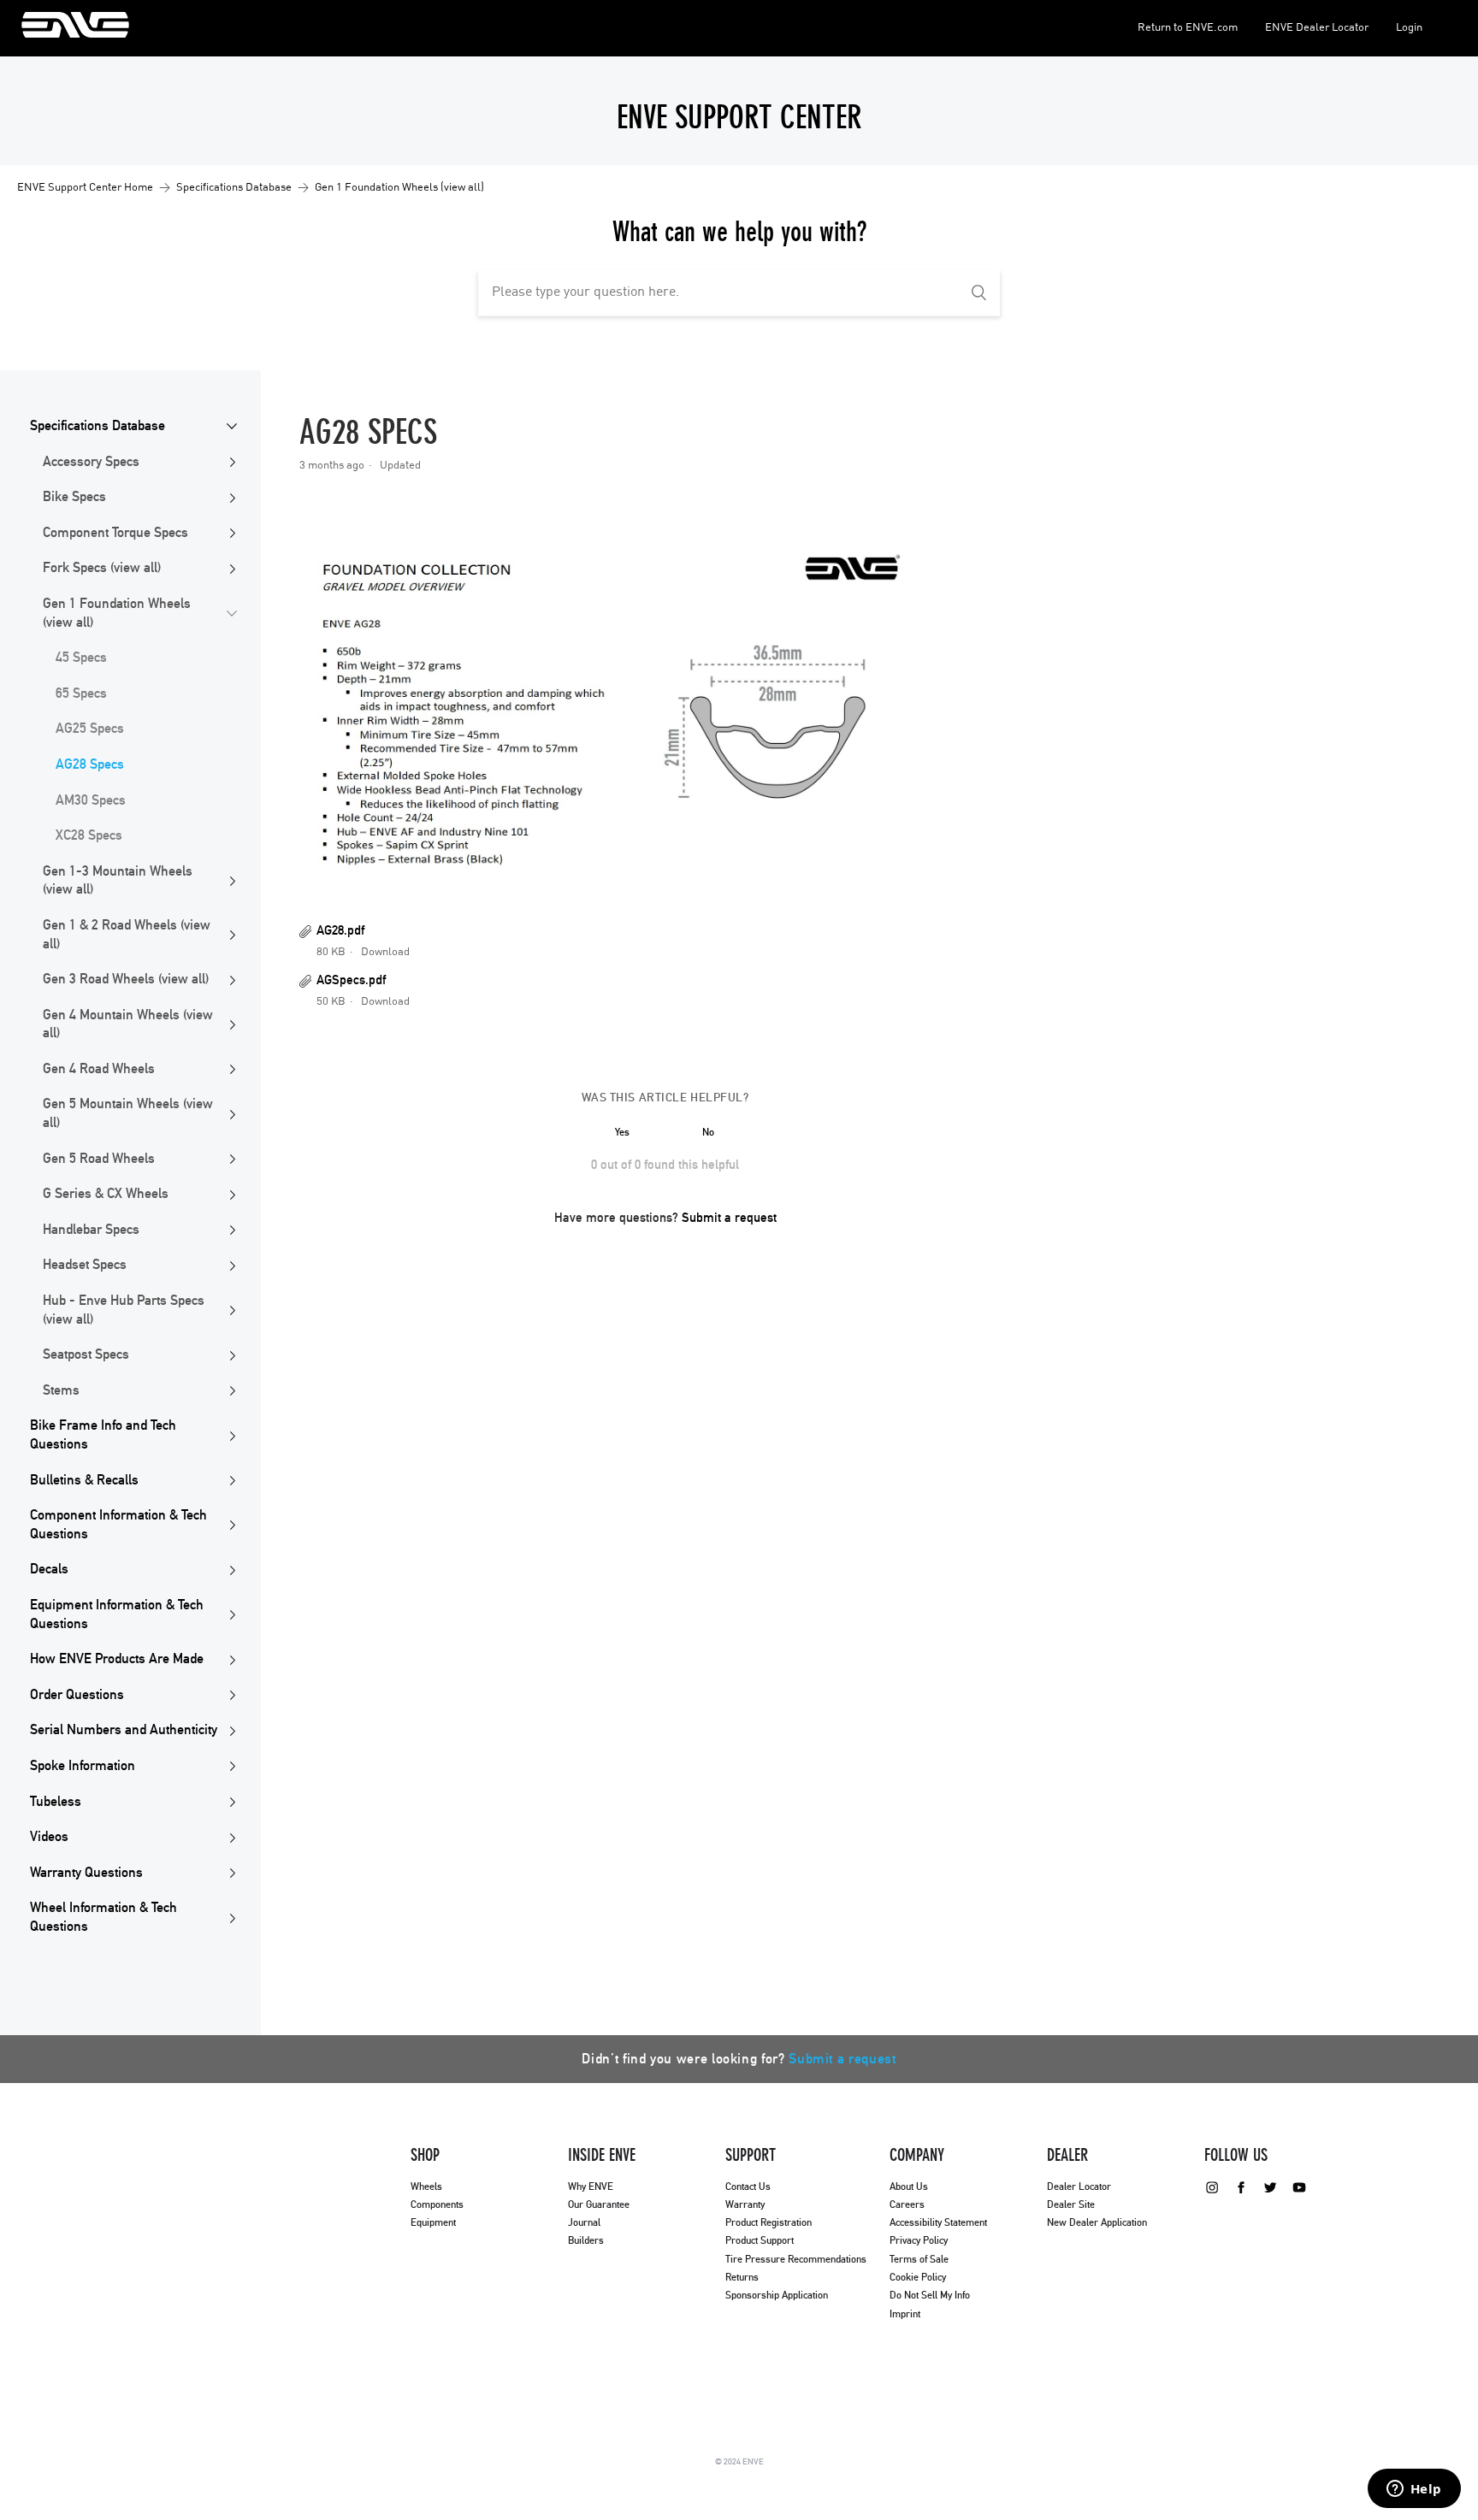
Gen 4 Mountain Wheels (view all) (128, 1024)
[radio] (623, 1132)
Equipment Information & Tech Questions (117, 1614)
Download (385, 952)
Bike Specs (74, 497)
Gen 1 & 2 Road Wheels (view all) (127, 935)
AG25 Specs (90, 729)
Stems (61, 1390)
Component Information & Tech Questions (118, 1525)
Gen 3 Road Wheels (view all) (126, 979)
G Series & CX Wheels (106, 1194)
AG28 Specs (90, 764)
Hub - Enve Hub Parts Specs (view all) (124, 1310)
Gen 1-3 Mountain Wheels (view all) (118, 881)
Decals (49, 1569)
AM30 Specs (91, 800)
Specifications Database (234, 188)
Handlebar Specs (91, 1230)
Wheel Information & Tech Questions (103, 1917)
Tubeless (56, 1802)
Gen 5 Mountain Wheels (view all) (128, 1113)
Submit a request (729, 1218)
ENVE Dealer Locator (1317, 28)
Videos (49, 1837)
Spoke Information (83, 1766)
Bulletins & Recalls (84, 1480)
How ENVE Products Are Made (117, 1659)
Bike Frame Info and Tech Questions (103, 1435)
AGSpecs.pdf (351, 980)
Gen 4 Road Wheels (99, 1069)
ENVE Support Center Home (85, 188)
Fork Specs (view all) (102, 568)
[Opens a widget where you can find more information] (1414, 2490)
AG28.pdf (340, 931)
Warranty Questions (86, 1873)
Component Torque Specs (115, 533)
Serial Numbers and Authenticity (124, 1730)
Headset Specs (85, 1265)
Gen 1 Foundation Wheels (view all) (399, 188)
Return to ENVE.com (1188, 28)
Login (1409, 28)
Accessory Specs (91, 462)
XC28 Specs (89, 835)
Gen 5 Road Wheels (99, 1159)
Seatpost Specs (86, 1354)
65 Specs (81, 693)
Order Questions (77, 1695)
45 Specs (81, 658)
